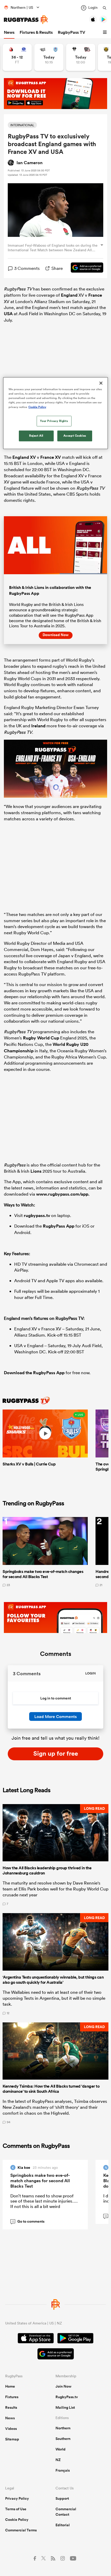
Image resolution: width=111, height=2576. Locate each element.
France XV (51, 457)
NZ (58, 2460)
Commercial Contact (66, 2512)
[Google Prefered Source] (84, 268)
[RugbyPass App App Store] (36, 2339)
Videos (11, 2429)
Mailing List (65, 2407)
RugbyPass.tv (67, 2397)
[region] (56, 413)
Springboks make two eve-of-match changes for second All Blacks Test (40, 2181)
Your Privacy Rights (54, 421)
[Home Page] (26, 20)
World (61, 2449)
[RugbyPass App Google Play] (75, 2339)
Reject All (36, 436)
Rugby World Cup (41, 1038)
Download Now (56, 635)
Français (63, 2470)
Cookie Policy (17, 2520)
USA (8, 314)
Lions (36, 1171)
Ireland (38, 726)
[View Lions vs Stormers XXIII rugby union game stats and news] (17, 57)
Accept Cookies (75, 436)
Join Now (64, 2386)
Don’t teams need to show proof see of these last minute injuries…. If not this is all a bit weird (44, 2201)
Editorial (63, 2525)
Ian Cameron (30, 163)
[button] (106, 32)
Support (62, 2498)
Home (10, 2386)
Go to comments (28, 2221)
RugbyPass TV (72, 32)
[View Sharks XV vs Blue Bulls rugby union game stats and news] (49, 57)
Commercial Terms (21, 2530)
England (69, 295)
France (95, 295)
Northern (63, 2428)
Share (57, 268)
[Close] (101, 383)
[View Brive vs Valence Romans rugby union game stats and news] (81, 57)
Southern (63, 2439)
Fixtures (12, 2397)
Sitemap (12, 2439)
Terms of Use (16, 2509)
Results (11, 2407)
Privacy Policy (17, 2498)
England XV (24, 457)
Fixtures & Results (36, 32)
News (9, 32)
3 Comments (27, 268)
